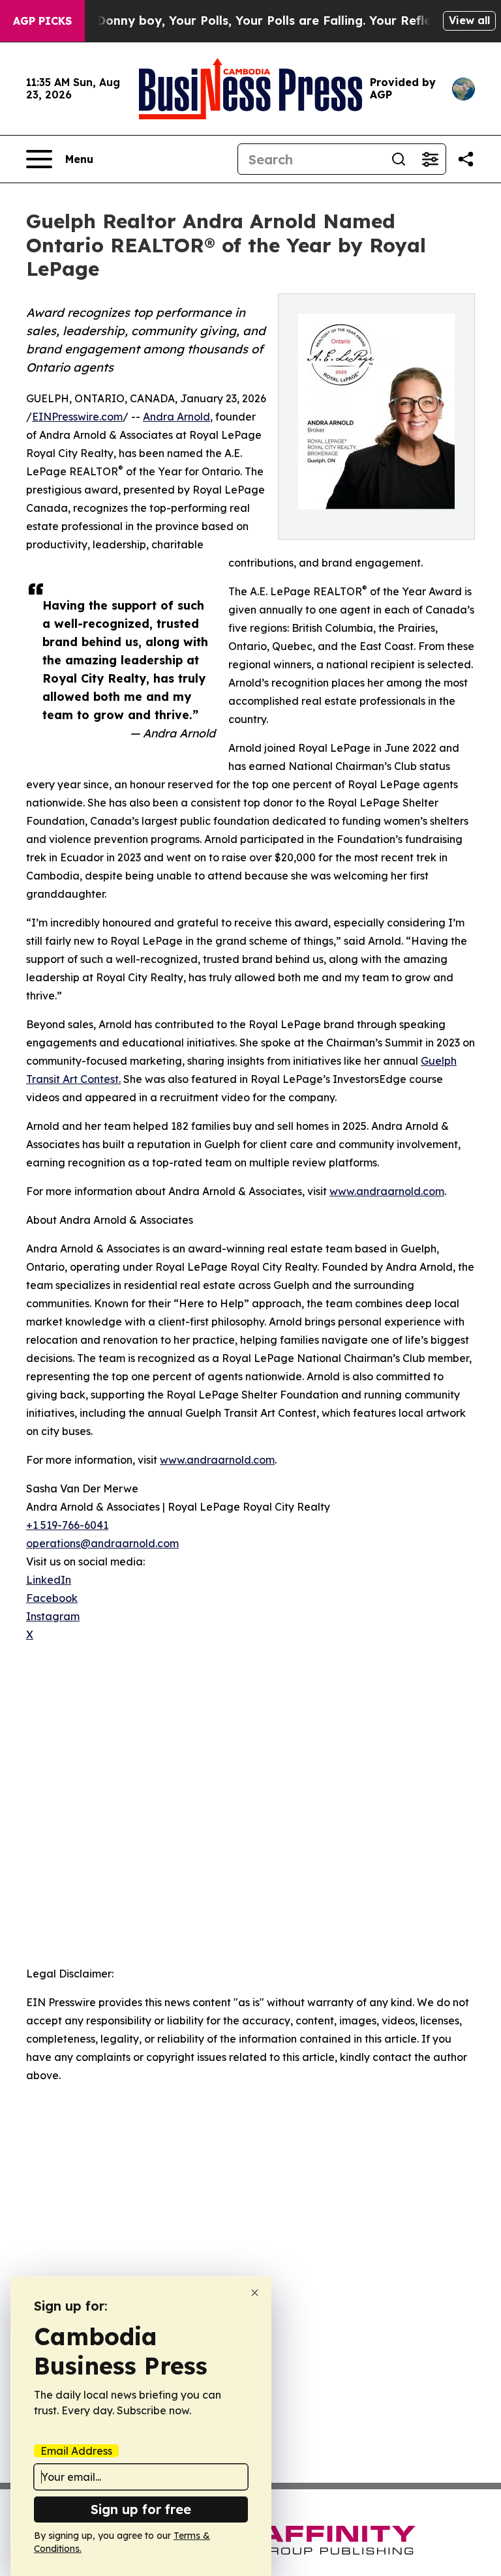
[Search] (399, 159)
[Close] (255, 2293)
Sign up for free (141, 2509)
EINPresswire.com (77, 417)
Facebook (52, 1598)
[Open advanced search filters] (430, 159)
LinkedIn (49, 1580)
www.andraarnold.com (387, 1191)
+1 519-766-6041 (67, 1525)
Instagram (53, 1616)
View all (469, 20)
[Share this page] (466, 159)
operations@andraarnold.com (102, 1543)
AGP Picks (42, 21)
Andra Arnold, (178, 417)
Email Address (76, 2451)
